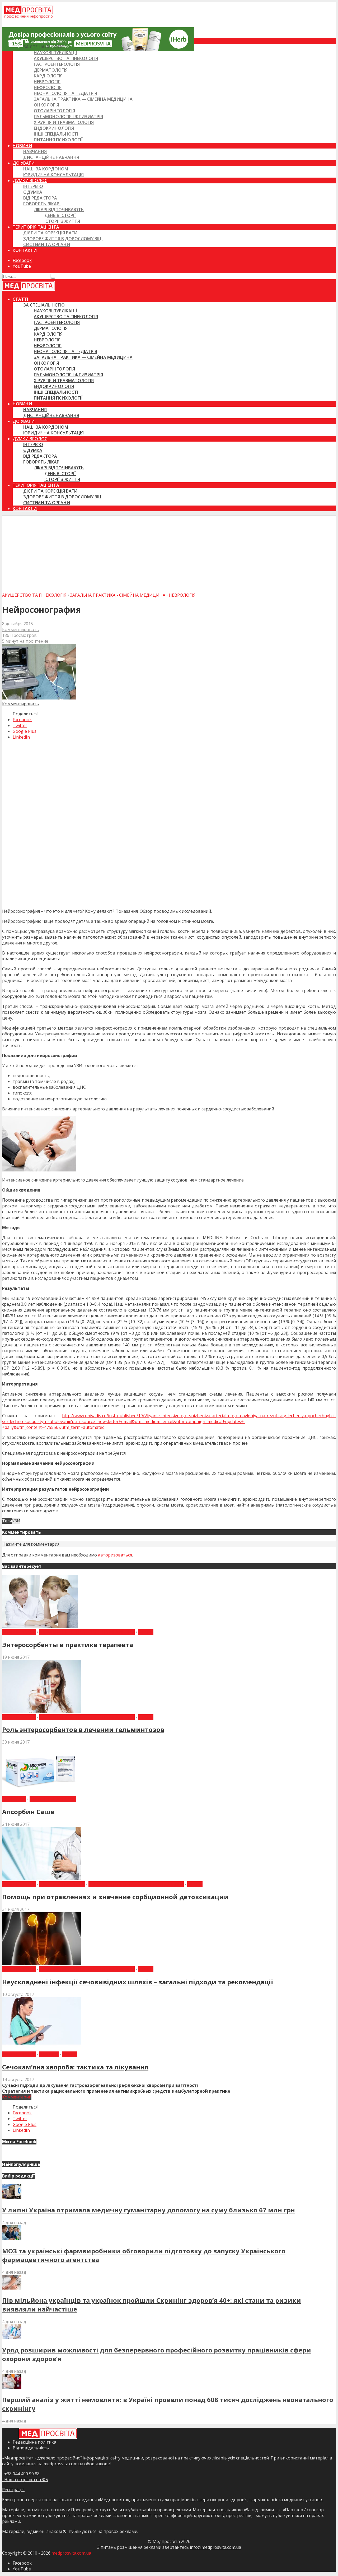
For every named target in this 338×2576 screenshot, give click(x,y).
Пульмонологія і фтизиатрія (68, 117)
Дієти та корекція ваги (50, 233)
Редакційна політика (34, 2442)
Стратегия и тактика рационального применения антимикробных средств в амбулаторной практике (116, 2091)
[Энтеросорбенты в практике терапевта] (40, 1626)
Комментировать (21, 629)
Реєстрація (13, 2490)
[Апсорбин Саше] (42, 1793)
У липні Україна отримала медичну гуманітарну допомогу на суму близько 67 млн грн (149, 2210)
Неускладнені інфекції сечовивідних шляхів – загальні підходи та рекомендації (138, 1982)
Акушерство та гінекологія (66, 58)
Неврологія (47, 82)
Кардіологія (48, 76)
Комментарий (17, 2097)
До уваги (24, 163)
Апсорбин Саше (28, 1812)
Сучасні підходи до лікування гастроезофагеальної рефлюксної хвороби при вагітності (100, 2085)
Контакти (25, 250)
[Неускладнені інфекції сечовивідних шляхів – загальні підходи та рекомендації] (42, 1963)
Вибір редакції (19, 1632)
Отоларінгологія (54, 111)
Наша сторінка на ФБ (25, 2480)
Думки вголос (30, 180)
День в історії (60, 215)
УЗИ (16, 1521)
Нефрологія (48, 87)
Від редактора (40, 198)
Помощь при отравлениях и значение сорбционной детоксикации (115, 1897)
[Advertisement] (169, 553)
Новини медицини (53, 1799)
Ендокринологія (54, 128)
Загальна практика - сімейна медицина (118, 595)
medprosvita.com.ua (71, 2553)
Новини (22, 146)
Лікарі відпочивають (59, 210)
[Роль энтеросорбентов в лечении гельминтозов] (42, 1711)
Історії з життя (62, 221)
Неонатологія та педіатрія (65, 93)
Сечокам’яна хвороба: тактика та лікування (75, 2067)
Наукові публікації (55, 53)
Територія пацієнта (36, 227)
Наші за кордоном (46, 169)
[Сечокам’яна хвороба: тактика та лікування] (42, 2049)
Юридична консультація (53, 175)
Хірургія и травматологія (64, 122)
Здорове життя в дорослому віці (63, 239)
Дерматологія (51, 70)
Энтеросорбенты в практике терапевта (68, 1645)
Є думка (33, 192)
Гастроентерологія (57, 64)
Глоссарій (14, 1799)
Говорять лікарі (42, 204)
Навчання (35, 151)
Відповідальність (31, 2448)
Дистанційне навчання (51, 157)
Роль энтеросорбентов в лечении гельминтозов (83, 1729)
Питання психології (58, 140)
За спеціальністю (44, 47)
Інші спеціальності (56, 134)
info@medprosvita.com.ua (215, 2547)
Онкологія (46, 105)
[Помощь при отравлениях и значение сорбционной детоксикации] (42, 1878)
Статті (20, 41)
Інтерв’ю (33, 186)
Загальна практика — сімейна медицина (83, 99)
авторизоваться (115, 1555)
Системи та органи (47, 244)
